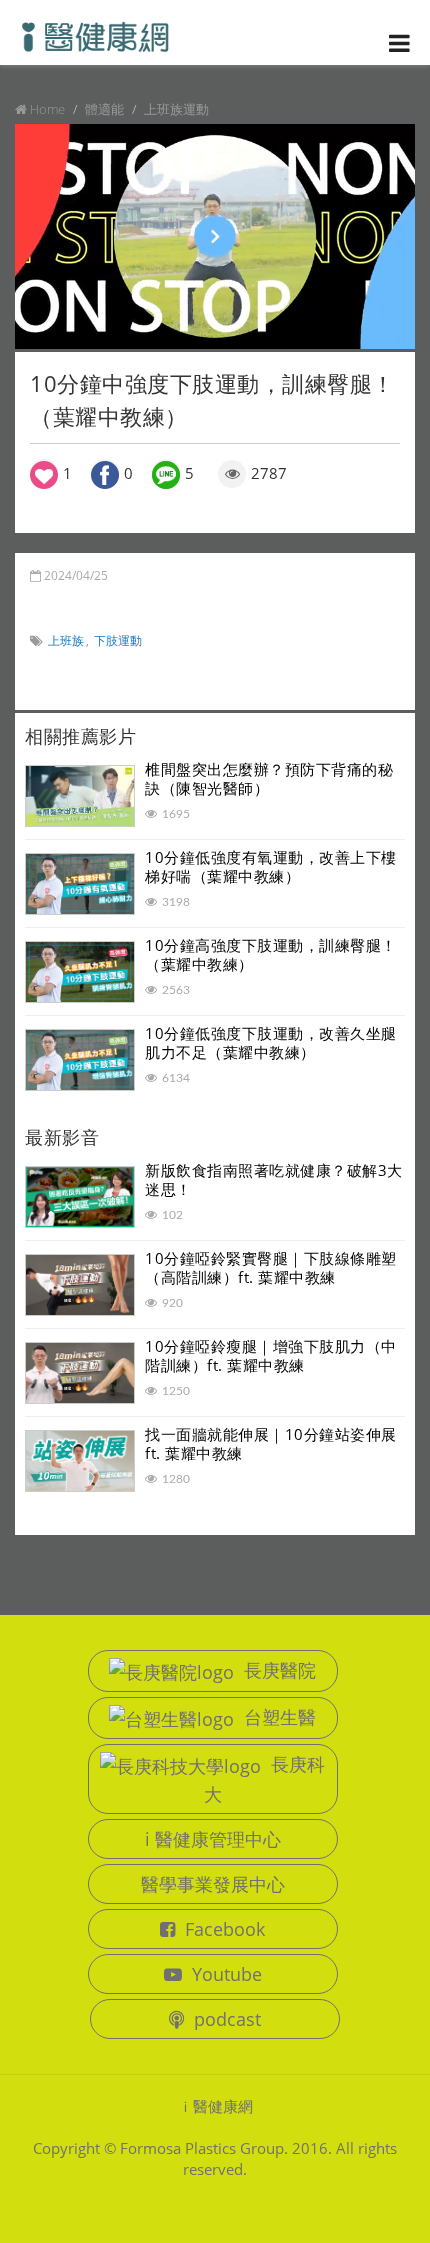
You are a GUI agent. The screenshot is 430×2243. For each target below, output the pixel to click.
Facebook (225, 1929)
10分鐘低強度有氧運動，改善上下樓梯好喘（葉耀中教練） (271, 867)
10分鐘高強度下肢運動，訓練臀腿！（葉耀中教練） (271, 955)
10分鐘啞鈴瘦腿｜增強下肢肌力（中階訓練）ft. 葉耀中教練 (271, 1356)
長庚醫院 (280, 1670)
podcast (227, 2019)
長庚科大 (265, 1779)
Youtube (227, 1974)
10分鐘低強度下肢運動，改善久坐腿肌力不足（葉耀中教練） (271, 1043)
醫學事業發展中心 (213, 1884)
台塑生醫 (280, 1717)
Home (47, 109)
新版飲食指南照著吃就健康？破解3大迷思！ (274, 1180)
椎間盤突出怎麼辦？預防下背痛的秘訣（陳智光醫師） (269, 779)
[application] (215, 236)
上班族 (66, 640)
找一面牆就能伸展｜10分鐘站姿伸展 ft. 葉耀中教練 (278, 1444)
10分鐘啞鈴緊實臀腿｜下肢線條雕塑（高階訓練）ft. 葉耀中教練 (271, 1268)
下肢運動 (118, 640)
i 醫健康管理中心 (213, 1839)
